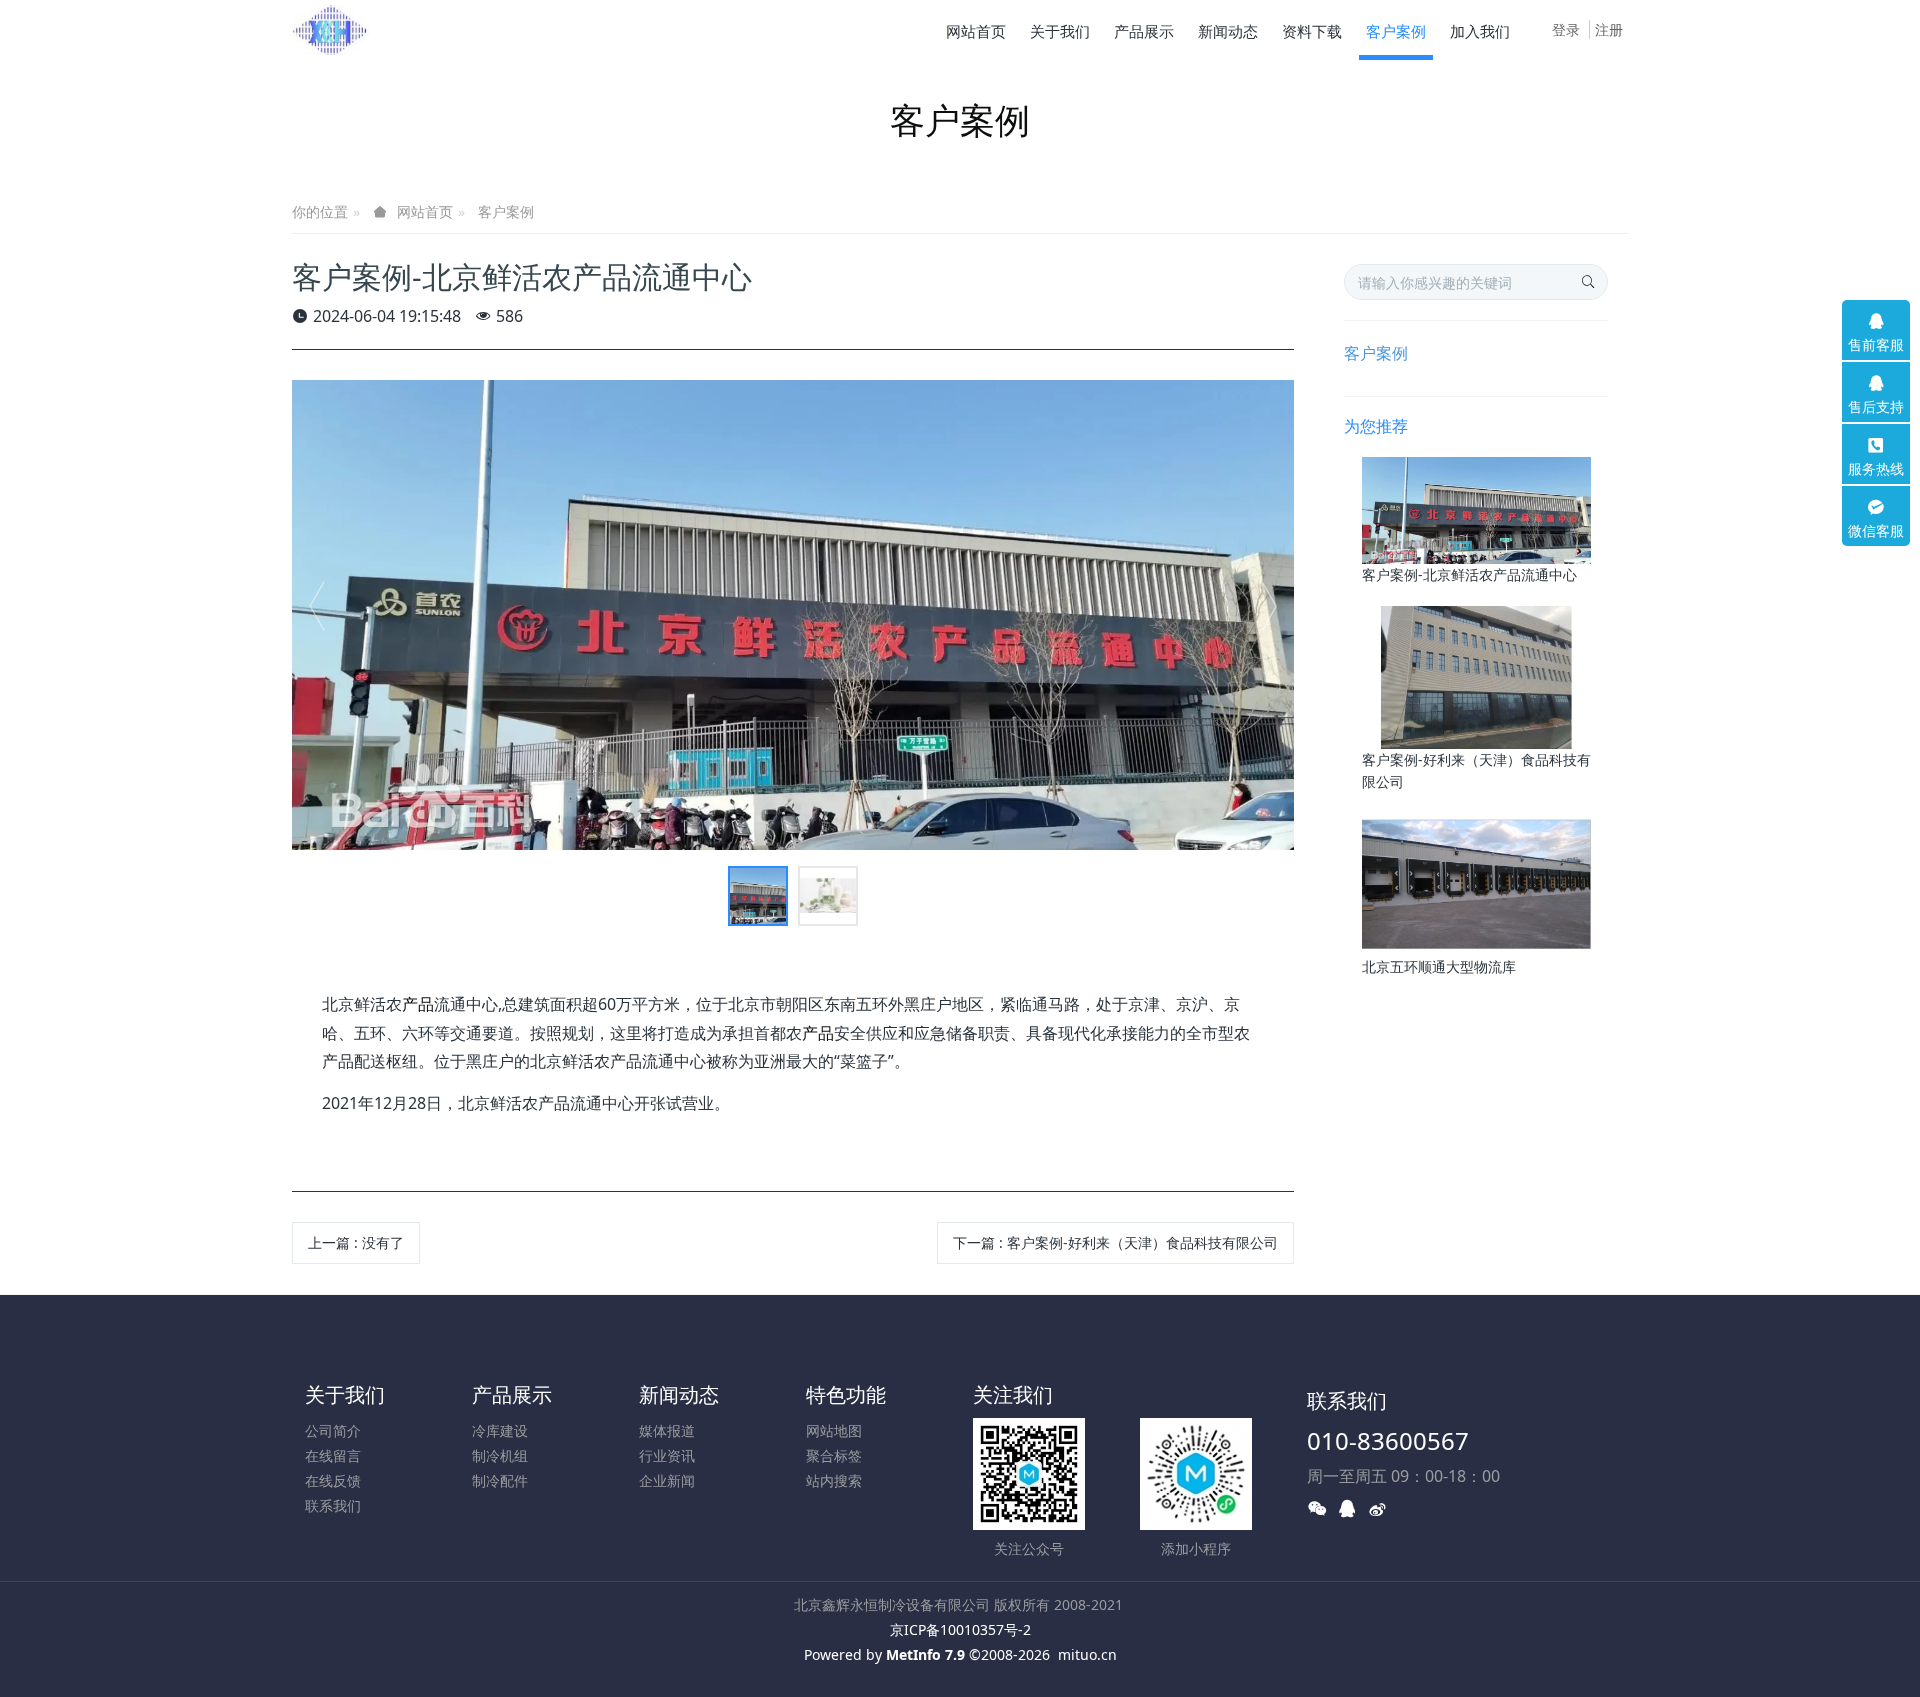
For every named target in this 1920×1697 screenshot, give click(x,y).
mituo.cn (1087, 1654)
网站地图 (834, 1430)
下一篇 (1115, 1242)
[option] (793, 615)
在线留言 (333, 1455)
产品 (418, 1004)
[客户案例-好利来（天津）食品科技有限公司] (1476, 675)
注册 (1609, 29)
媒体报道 (667, 1430)
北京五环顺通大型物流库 (1439, 966)
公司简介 (333, 1430)
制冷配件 (500, 1480)
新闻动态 (679, 1394)
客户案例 (506, 211)
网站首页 (976, 31)
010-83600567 (1388, 1440)
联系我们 (333, 1505)
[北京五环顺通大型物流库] (1476, 883)
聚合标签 (834, 1455)
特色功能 (846, 1394)
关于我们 (345, 1394)
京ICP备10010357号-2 (960, 1629)
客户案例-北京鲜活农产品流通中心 (1469, 574)
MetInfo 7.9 (925, 1654)
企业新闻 (667, 1480)
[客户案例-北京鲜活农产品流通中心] (1476, 508)
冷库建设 (500, 1430)
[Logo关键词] (331, 30)
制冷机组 (500, 1455)
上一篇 (356, 1242)
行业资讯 (667, 1455)
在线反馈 (333, 1480)
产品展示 (512, 1394)
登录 (1566, 29)
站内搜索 (834, 1480)
